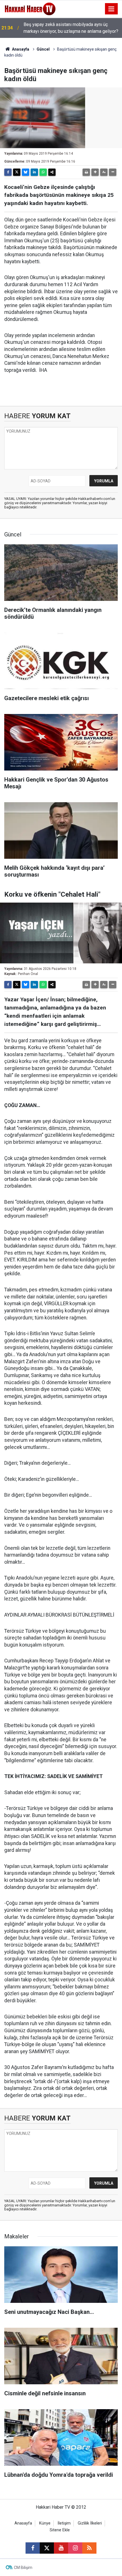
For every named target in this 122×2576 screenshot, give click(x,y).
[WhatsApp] (43, 172)
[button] (95, 172)
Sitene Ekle (60, 2530)
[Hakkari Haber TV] (30, 8)
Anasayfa (20, 49)
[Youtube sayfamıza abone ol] (61, 2548)
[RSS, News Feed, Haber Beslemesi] (89, 2548)
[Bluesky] (26, 172)
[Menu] (112, 9)
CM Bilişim (23, 2568)
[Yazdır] (86, 172)
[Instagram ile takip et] (75, 2548)
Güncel (43, 49)
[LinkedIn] (34, 172)
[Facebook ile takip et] (33, 2548)
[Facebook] (8, 172)
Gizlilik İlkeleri (90, 2523)
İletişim (64, 2523)
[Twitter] (17, 172)
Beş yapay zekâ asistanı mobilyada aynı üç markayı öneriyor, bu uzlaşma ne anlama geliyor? (71, 28)
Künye (45, 2523)
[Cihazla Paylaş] (52, 172)
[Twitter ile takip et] (47, 2548)
